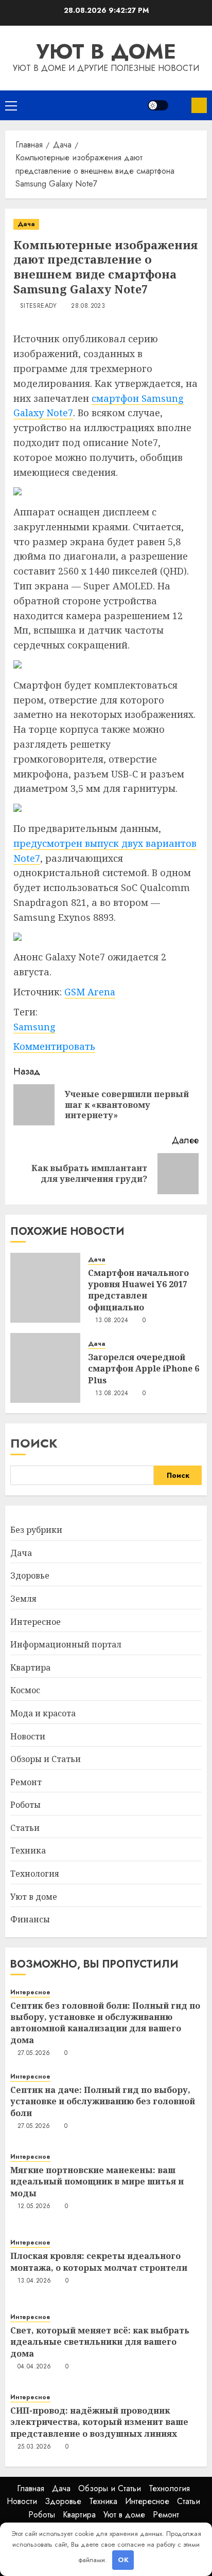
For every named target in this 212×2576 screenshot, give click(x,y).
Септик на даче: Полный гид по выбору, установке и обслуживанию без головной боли (103, 2101)
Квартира (30, 1667)
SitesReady (39, 306)
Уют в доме (106, 51)
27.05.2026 (34, 2053)
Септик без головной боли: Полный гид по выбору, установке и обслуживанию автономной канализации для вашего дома (105, 2023)
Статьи (25, 1828)
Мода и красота (43, 1713)
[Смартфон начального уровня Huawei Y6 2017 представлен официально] (45, 1288)
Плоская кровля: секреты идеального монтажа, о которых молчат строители (99, 2262)
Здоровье (30, 1576)
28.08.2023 (88, 306)
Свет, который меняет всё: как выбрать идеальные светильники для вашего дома (100, 2342)
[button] (11, 105)
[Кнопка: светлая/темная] (158, 105)
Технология (35, 1874)
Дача (26, 224)
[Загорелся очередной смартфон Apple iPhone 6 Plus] (45, 1368)
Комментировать (54, 1046)
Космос (25, 1690)
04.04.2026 (34, 2367)
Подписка (199, 105)
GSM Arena (90, 992)
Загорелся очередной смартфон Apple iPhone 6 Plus (144, 1369)
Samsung (34, 1027)
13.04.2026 (34, 2281)
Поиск (34, 1443)
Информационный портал (66, 1644)
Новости (28, 1736)
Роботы (25, 1805)
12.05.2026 (34, 2207)
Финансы (30, 1919)
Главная (31, 2488)
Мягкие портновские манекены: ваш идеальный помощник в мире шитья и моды (97, 2182)
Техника (28, 1850)
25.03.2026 (34, 2447)
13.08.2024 (112, 1321)
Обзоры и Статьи (46, 1759)
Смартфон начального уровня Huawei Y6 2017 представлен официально (138, 1290)
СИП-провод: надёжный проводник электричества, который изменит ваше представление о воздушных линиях (99, 2422)
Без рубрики (36, 1530)
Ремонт (26, 1782)
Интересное (36, 1622)
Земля (23, 1599)
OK (123, 2560)
